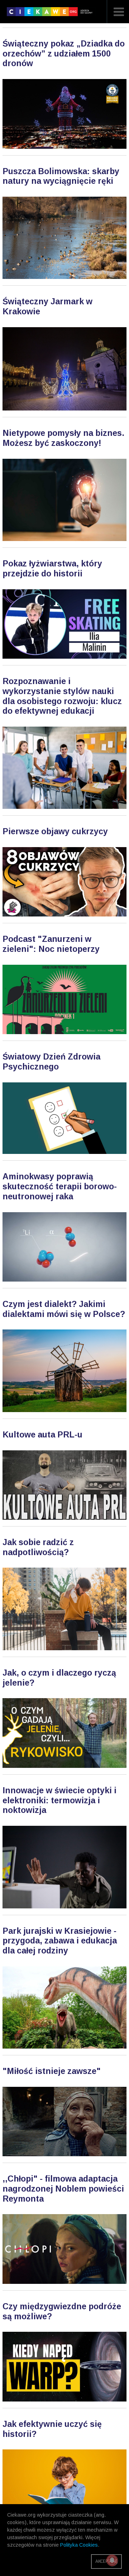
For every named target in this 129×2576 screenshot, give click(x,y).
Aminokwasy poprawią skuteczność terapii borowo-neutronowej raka (60, 1186)
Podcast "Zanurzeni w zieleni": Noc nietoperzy (51, 944)
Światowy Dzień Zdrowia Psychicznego (51, 1062)
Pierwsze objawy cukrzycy (55, 831)
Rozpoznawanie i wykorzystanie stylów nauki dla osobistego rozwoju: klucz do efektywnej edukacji (62, 696)
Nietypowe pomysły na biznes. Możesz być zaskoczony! (63, 438)
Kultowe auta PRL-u (42, 1435)
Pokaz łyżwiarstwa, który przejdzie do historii (52, 569)
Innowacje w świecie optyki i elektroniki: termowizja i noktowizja (59, 1800)
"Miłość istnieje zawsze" (52, 2071)
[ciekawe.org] (51, 14)
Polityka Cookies (79, 2545)
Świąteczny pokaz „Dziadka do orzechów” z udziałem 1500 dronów (64, 53)
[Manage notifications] (112, 2560)
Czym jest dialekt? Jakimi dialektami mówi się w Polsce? (64, 1309)
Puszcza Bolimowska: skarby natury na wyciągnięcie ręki (61, 176)
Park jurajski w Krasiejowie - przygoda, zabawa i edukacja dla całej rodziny (60, 1941)
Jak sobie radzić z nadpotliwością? (38, 1547)
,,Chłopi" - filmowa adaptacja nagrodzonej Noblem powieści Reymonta (63, 2189)
